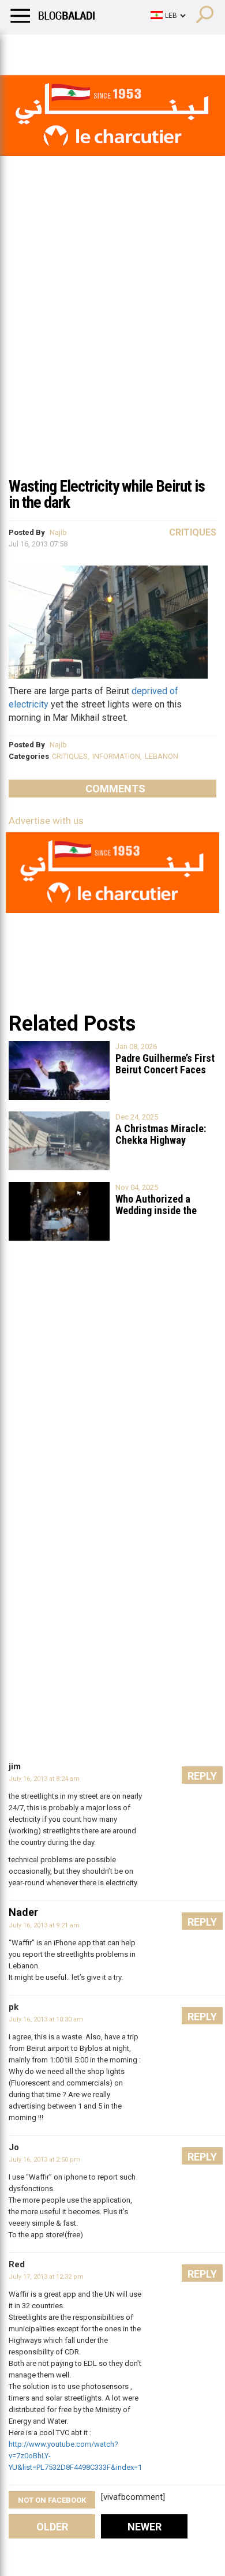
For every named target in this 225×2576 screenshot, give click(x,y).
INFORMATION (116, 756)
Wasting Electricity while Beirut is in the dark (107, 494)
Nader (23, 1912)
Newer (145, 2527)
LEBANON (162, 756)
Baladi (157, 49)
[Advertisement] (112, 351)
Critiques (193, 532)
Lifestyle (26, 49)
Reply (202, 1776)
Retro (116, 49)
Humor (75, 49)
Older (52, 2527)
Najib (58, 532)
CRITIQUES (70, 756)
